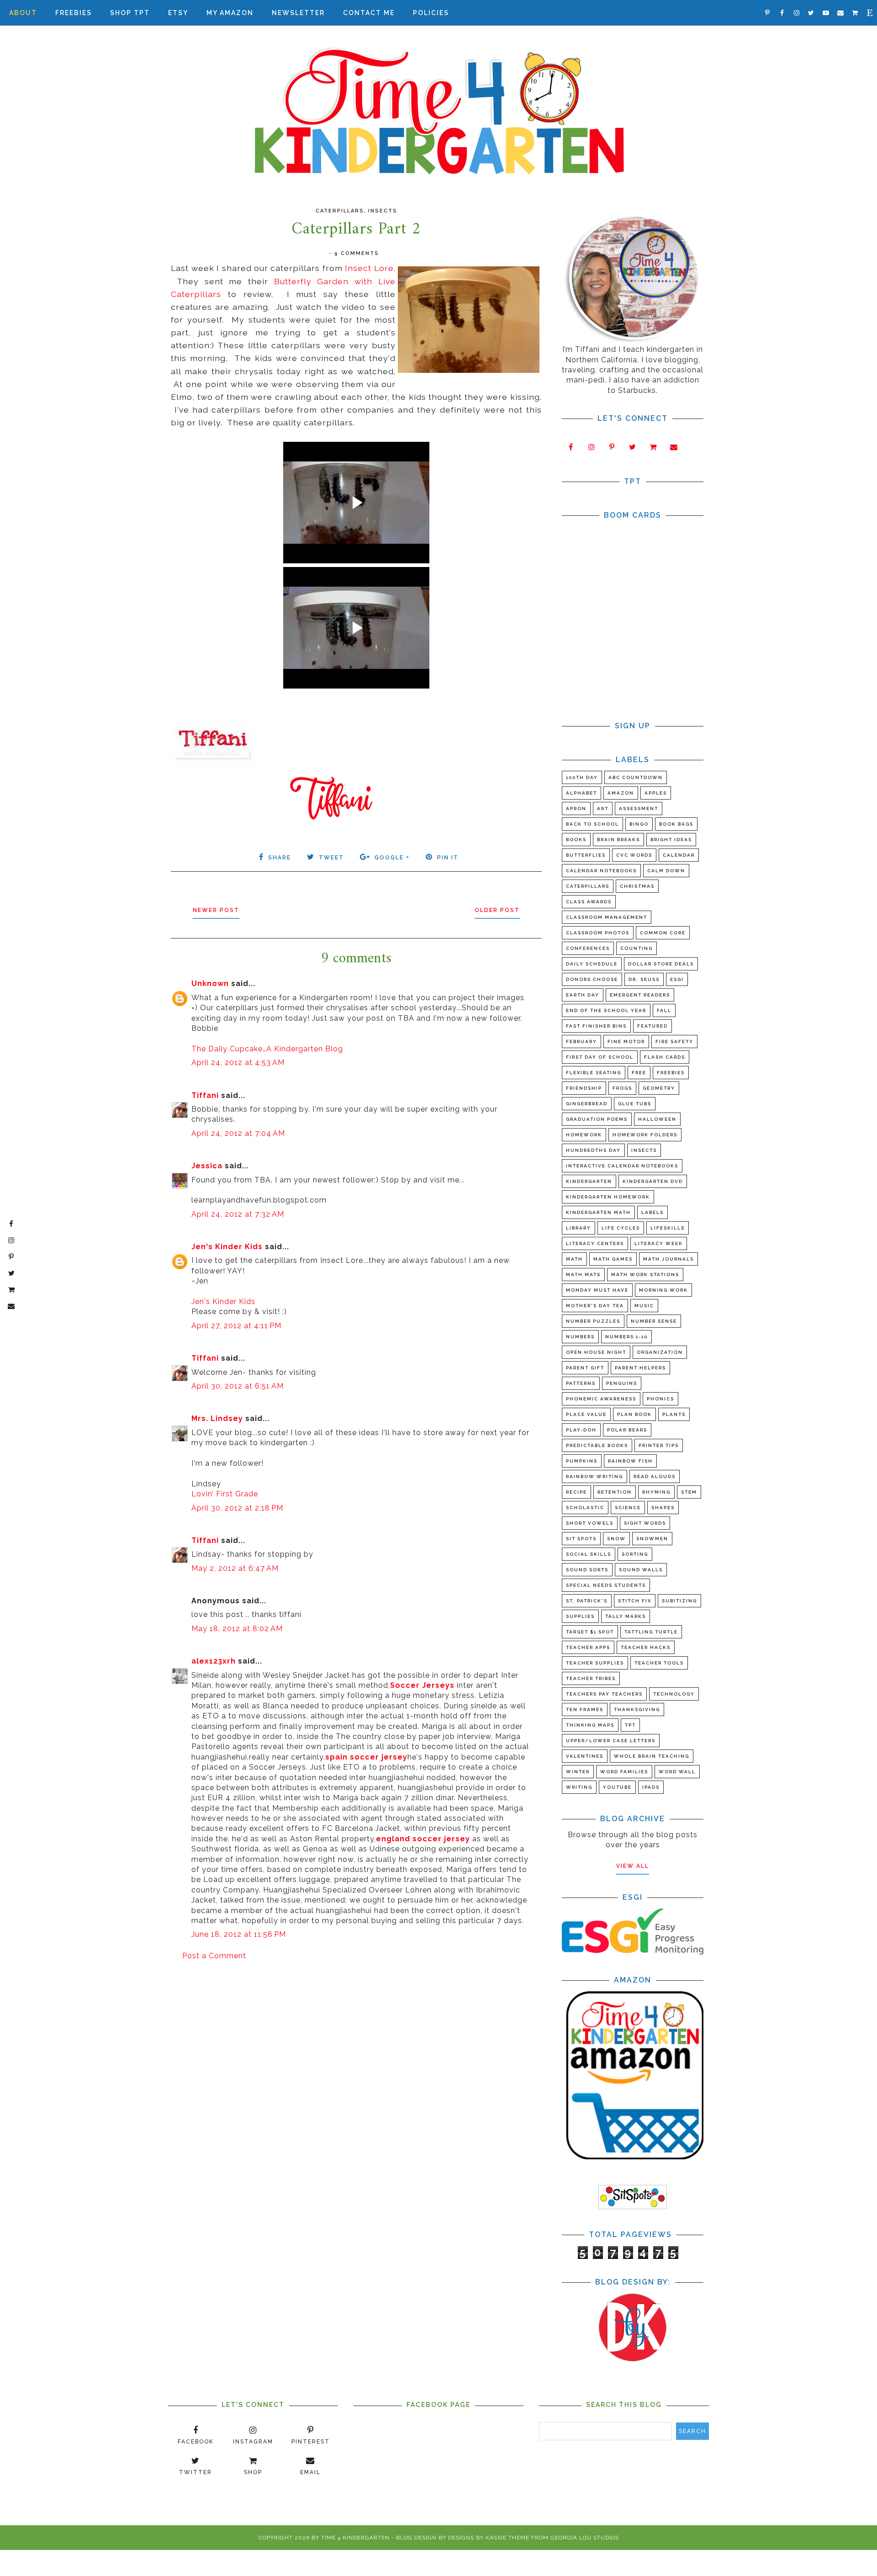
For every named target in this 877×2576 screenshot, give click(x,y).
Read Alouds (655, 1476)
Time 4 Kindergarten (355, 2538)
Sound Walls (641, 1570)
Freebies (74, 13)
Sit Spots (581, 1539)
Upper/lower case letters (611, 1741)
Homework (584, 1135)
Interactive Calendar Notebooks (622, 1166)
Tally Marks (626, 1616)
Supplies (580, 1616)
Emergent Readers (640, 995)
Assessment (639, 808)
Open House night (596, 1352)
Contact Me (369, 13)
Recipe (576, 1492)
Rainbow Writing (594, 1476)
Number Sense (654, 1321)
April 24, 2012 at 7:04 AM (238, 1133)
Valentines (585, 1756)
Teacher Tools (659, 1663)
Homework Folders (645, 1135)
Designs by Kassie (477, 2538)
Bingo (639, 824)
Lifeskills (668, 1228)
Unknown (210, 983)
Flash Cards (665, 1057)
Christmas (637, 886)
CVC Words (634, 855)
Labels (652, 1212)
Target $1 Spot (590, 1632)
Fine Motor (626, 1042)
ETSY (178, 13)
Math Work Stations (645, 1275)
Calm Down (666, 871)
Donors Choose (592, 979)
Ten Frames (585, 1709)
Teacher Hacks (646, 1647)
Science (628, 1508)
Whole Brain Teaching (652, 1756)
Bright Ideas (671, 840)
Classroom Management (607, 917)
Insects (383, 211)
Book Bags (676, 824)
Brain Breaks (618, 840)
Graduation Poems (597, 1119)
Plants (674, 1414)
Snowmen (652, 1539)
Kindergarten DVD (653, 1181)
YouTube (617, 1787)
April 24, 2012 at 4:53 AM (238, 1063)
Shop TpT (130, 13)
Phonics (660, 1399)
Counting (637, 948)
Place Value (586, 1414)
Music (644, 1306)
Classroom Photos (598, 933)
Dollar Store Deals (661, 964)
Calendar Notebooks (601, 871)
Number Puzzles (593, 1321)
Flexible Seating (594, 1073)
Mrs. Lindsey (217, 1418)
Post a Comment (214, 1956)
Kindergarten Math (598, 1212)
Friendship (584, 1088)
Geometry (659, 1088)
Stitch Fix (635, 1601)
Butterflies (586, 855)
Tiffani (205, 1095)
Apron (576, 808)
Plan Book (634, 1414)
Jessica (207, 1166)
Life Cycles (621, 1228)
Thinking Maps (590, 1725)
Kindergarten (589, 1181)
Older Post (497, 910)
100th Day (582, 777)
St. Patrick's (587, 1601)
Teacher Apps (588, 1647)
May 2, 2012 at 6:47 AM (235, 1568)
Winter (578, 1772)
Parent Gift (585, 1368)
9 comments (357, 253)
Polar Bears (627, 1430)
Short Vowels (590, 1523)
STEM (689, 1492)
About (23, 13)
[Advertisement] (356, 2040)
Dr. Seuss (644, 979)
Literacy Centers (595, 1243)
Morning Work (663, 1290)
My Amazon (230, 13)
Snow (616, 1539)
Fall (664, 1010)
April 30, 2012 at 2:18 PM (237, 1508)
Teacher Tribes (591, 1678)
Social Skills (589, 1554)
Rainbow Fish (630, 1461)
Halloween (657, 1119)
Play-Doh (581, 1430)
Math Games (613, 1259)
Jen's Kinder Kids (227, 1247)
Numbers (580, 1337)
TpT (630, 1725)
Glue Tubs (635, 1104)
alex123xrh (214, 1661)
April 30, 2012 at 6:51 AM (238, 1386)
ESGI (677, 979)
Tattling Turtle (651, 1632)
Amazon (621, 793)
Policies (431, 13)
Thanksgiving (637, 1709)
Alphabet (581, 793)
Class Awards (589, 902)
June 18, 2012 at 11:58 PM (239, 1934)
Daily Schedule (592, 964)
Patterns (581, 1383)
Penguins (622, 1383)
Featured (652, 1026)
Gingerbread (587, 1104)
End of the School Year (606, 1010)
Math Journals (668, 1259)
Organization (660, 1352)
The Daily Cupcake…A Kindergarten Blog (267, 1049)
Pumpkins (582, 1461)
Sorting (635, 1554)
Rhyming (656, 1492)
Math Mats (583, 1275)
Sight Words (645, 1523)
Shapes (663, 1508)
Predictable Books (597, 1445)
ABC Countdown (636, 777)
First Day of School (600, 1057)
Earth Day (583, 995)
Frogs (622, 1088)
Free (639, 1073)
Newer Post (216, 910)
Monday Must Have (597, 1290)
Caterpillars (340, 211)
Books (576, 840)
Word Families (624, 1772)
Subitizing (679, 1601)
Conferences (588, 948)
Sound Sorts (587, 1570)
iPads (651, 1787)
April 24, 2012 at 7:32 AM (238, 1214)
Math (574, 1259)
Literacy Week (659, 1243)
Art (603, 808)
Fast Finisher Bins (596, 1026)
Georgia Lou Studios (585, 2538)
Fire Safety (674, 1042)
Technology (674, 1694)
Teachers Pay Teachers (604, 1694)
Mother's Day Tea (595, 1306)
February (581, 1042)
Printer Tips (659, 1445)
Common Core (663, 933)
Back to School (592, 824)
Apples (656, 793)
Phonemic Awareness (601, 1399)
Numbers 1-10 (626, 1337)
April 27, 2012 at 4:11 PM (236, 1326)
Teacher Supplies (595, 1663)
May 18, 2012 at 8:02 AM (237, 1629)
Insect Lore (369, 268)
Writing (579, 1787)
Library (579, 1228)
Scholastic (585, 1508)
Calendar (679, 855)
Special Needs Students (606, 1585)
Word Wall (677, 1772)
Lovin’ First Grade (225, 1494)
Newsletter (298, 13)
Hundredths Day (593, 1150)
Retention (615, 1492)
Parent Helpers (640, 1368)
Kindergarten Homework (608, 1197)
